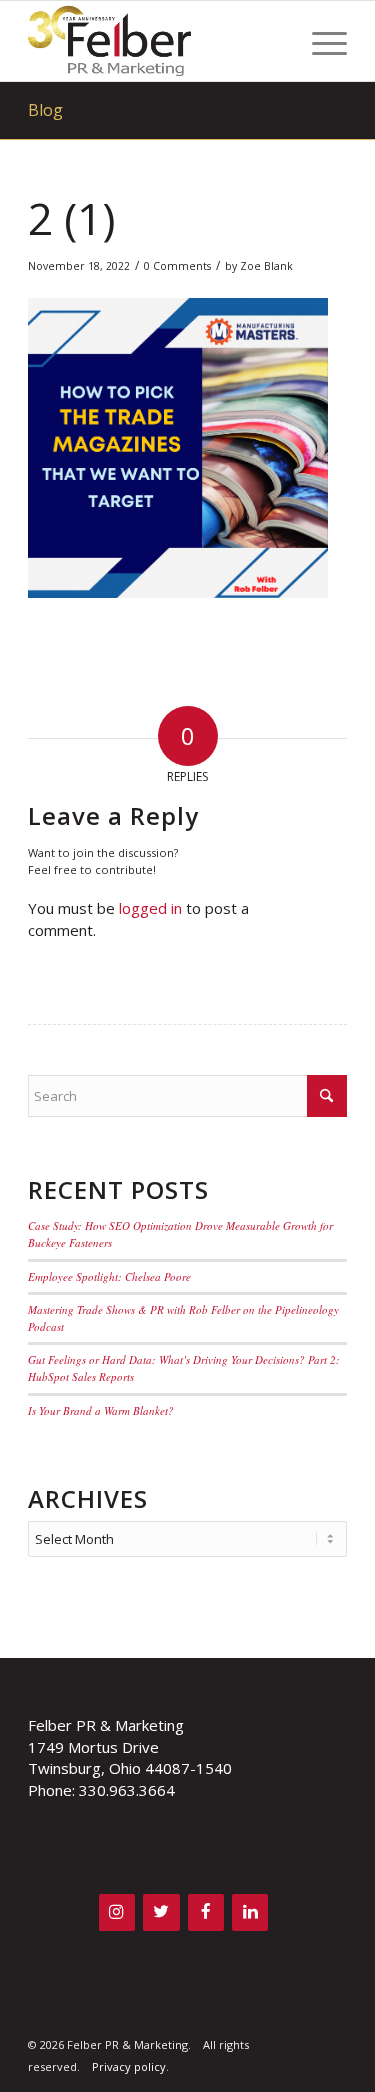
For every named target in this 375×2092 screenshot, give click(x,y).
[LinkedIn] (250, 1912)
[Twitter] (161, 1912)
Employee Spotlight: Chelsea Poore (109, 1276)
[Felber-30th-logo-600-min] (155, 41)
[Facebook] (206, 1912)
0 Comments (177, 266)
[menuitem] (319, 41)
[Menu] (319, 41)
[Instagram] (117, 1912)
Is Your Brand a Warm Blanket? (101, 1410)
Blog (45, 110)
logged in (150, 908)
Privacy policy (129, 2066)
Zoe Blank (266, 266)
